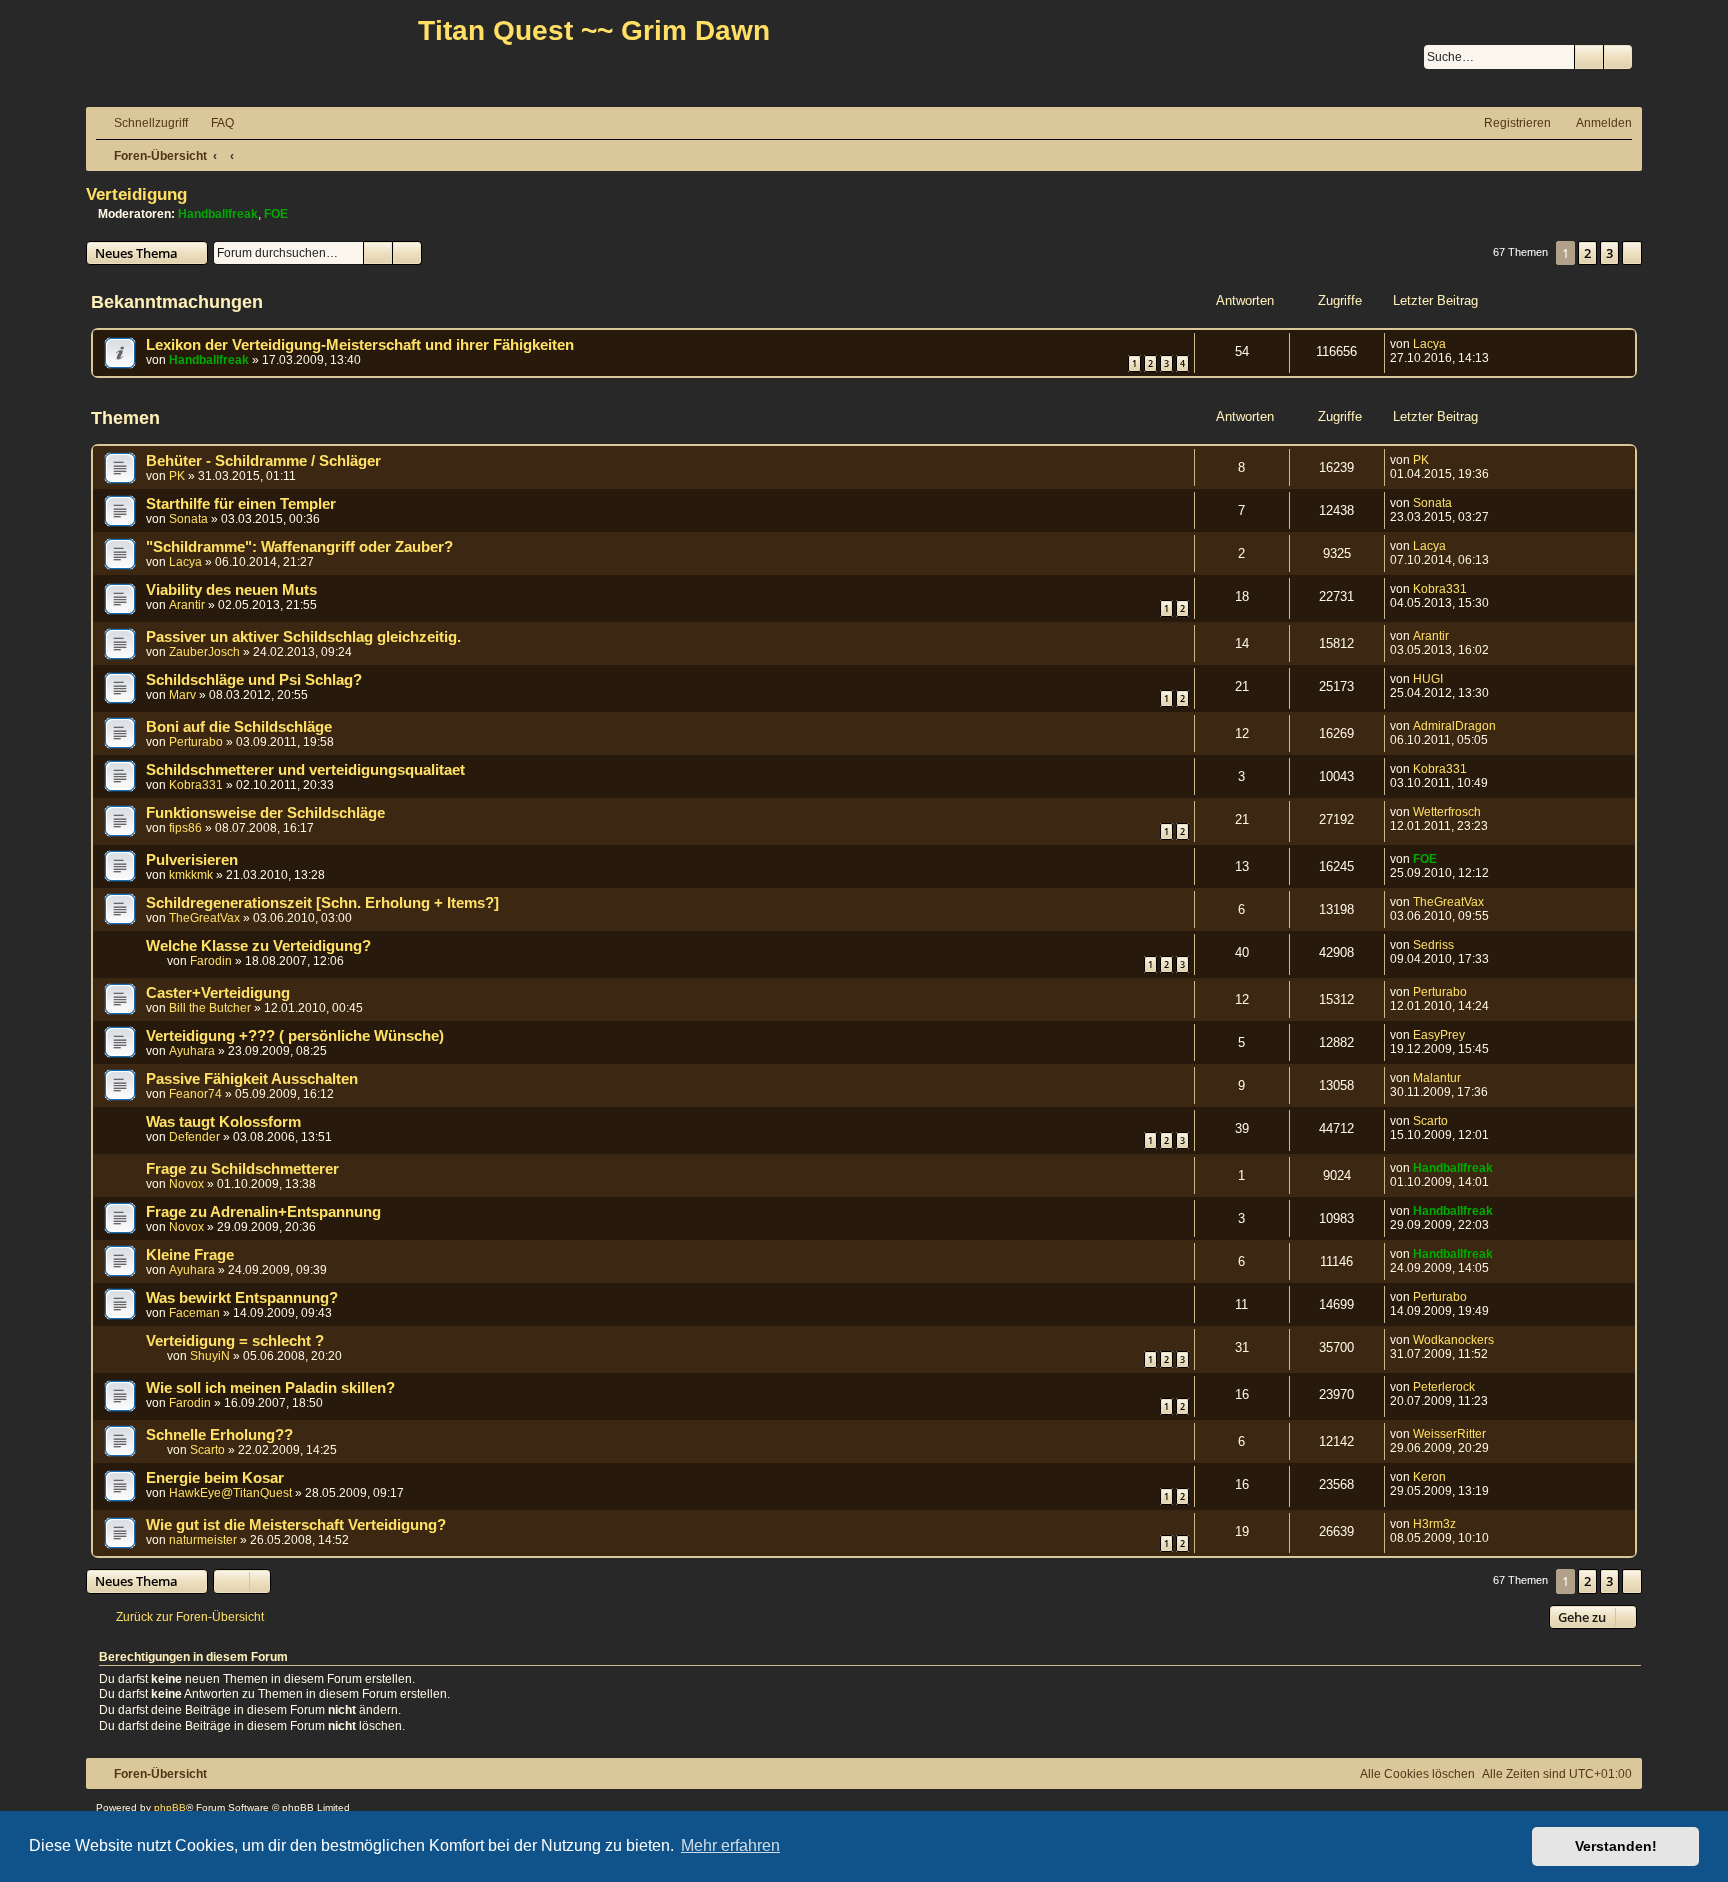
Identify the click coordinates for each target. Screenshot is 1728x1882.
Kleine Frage (190, 1255)
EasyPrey (1439, 1035)
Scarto (1430, 1121)
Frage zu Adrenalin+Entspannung (263, 1212)
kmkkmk (191, 875)
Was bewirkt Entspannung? (242, 1298)
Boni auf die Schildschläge (239, 727)
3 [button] (1609, 253)
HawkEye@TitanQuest (230, 1493)
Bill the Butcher (210, 1008)
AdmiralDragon (1454, 726)
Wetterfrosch (1447, 812)
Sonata (188, 519)
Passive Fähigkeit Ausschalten (252, 1079)
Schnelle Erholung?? (219, 1435)
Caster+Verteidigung (218, 993)
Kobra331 (1440, 589)
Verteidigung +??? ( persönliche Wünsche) (295, 1036)
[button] (1632, 253)
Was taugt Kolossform (223, 1122)
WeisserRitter (1449, 1434)
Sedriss (1433, 945)
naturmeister (203, 1540)
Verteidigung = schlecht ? (235, 1341)
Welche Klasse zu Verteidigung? (258, 946)
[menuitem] (213, 123)
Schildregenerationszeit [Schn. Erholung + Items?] (322, 903)
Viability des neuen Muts (231, 590)
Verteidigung (136, 194)
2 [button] (1587, 253)
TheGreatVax (204, 918)
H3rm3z (1434, 1524)
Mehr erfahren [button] (730, 1845)
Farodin (211, 961)
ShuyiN (210, 1356)
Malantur (1437, 1078)
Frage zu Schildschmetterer (242, 1169)
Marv (182, 695)
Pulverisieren (192, 860)
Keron (1429, 1477)
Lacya (1429, 344)
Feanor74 (195, 1094)
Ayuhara (192, 1051)
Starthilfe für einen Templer (241, 504)
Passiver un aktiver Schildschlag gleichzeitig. (303, 637)
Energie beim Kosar (215, 1478)
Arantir (187, 605)
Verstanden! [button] (1616, 1846)
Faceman (194, 1313)
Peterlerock (1444, 1387)
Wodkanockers (1453, 1340)
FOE (276, 214)
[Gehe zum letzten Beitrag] (1455, 344)
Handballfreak (218, 214)
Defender (194, 1137)
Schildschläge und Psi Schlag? (254, 680)
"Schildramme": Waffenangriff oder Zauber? (299, 547)
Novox (186, 1184)
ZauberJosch (204, 652)
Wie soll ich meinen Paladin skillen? (270, 1388)
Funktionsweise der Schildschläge (265, 813)
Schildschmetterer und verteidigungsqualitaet (305, 770)
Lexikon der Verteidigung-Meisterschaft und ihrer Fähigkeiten (360, 345)
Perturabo (196, 742)
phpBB (170, 1807)
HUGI (1428, 679)
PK (177, 476)
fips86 (185, 828)
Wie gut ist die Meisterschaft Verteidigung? (296, 1525)
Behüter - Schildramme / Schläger (263, 461)
